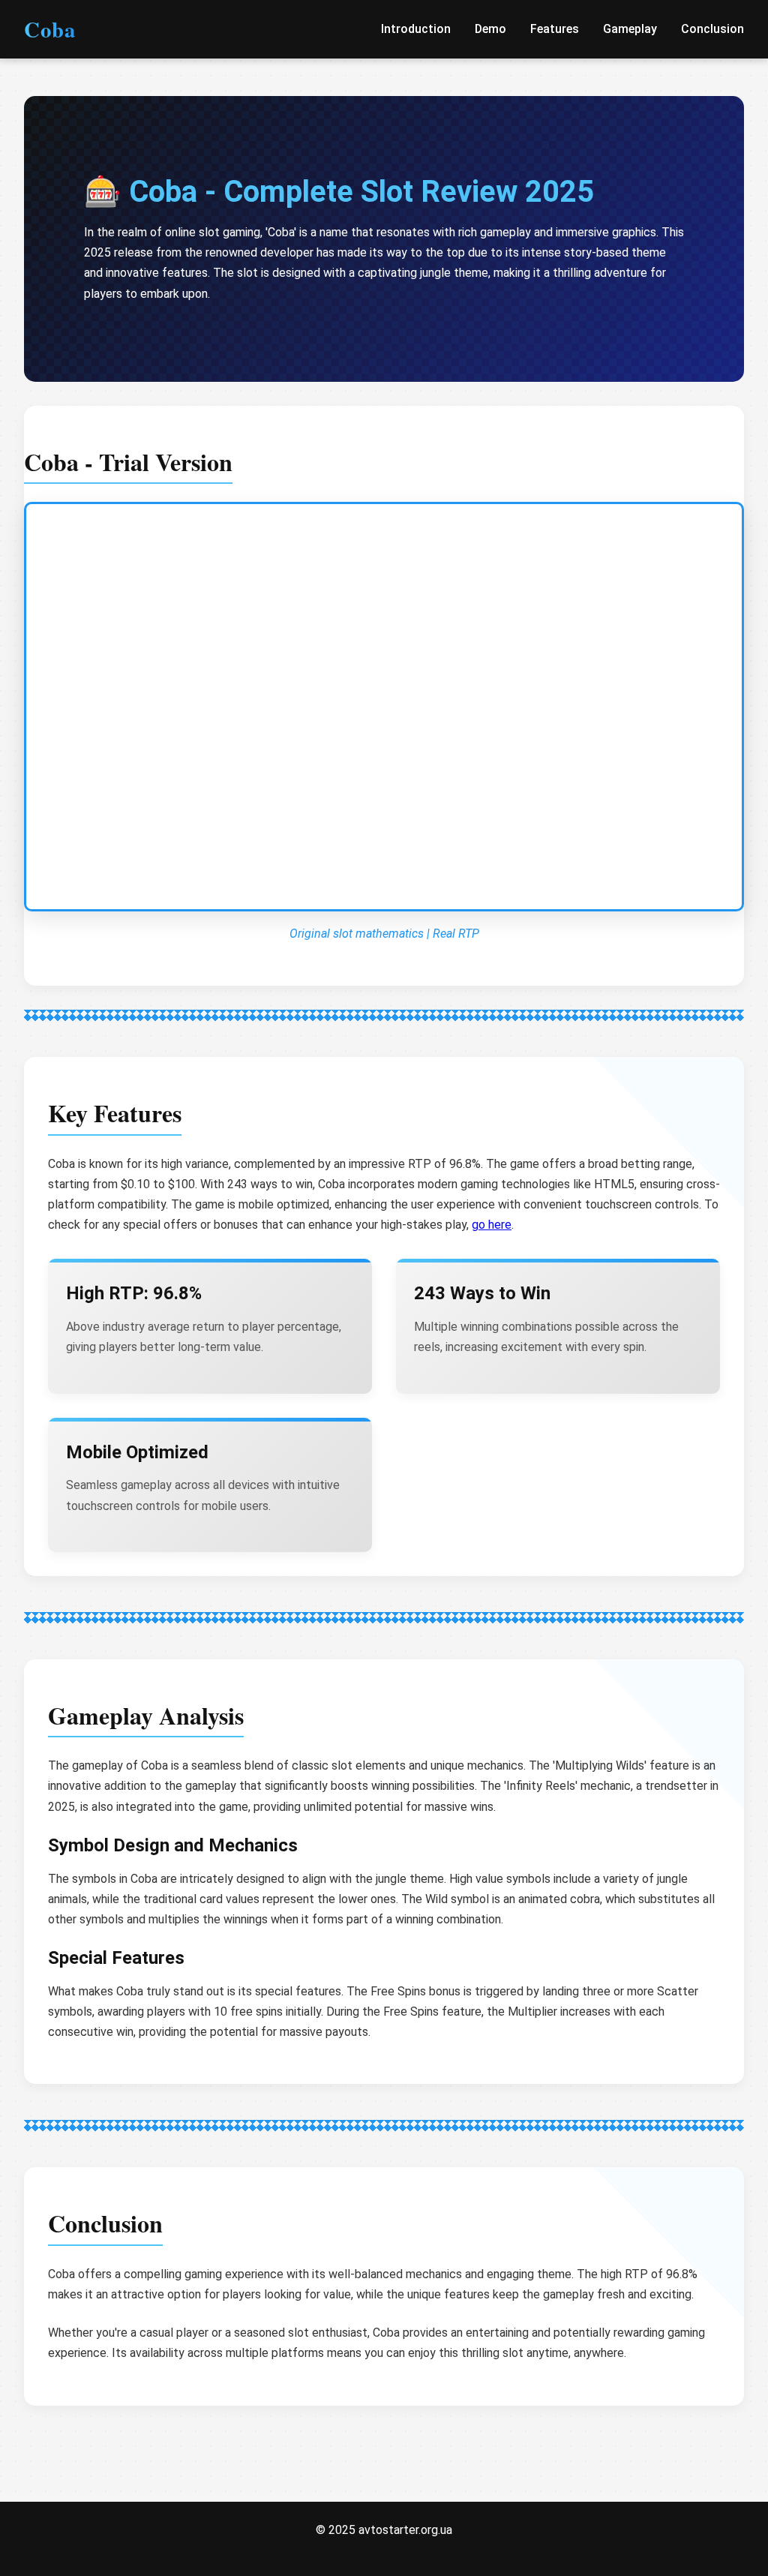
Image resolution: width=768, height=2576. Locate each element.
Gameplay (630, 29)
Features (555, 29)
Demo (490, 29)
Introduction (416, 29)
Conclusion (712, 29)
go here (492, 1225)
